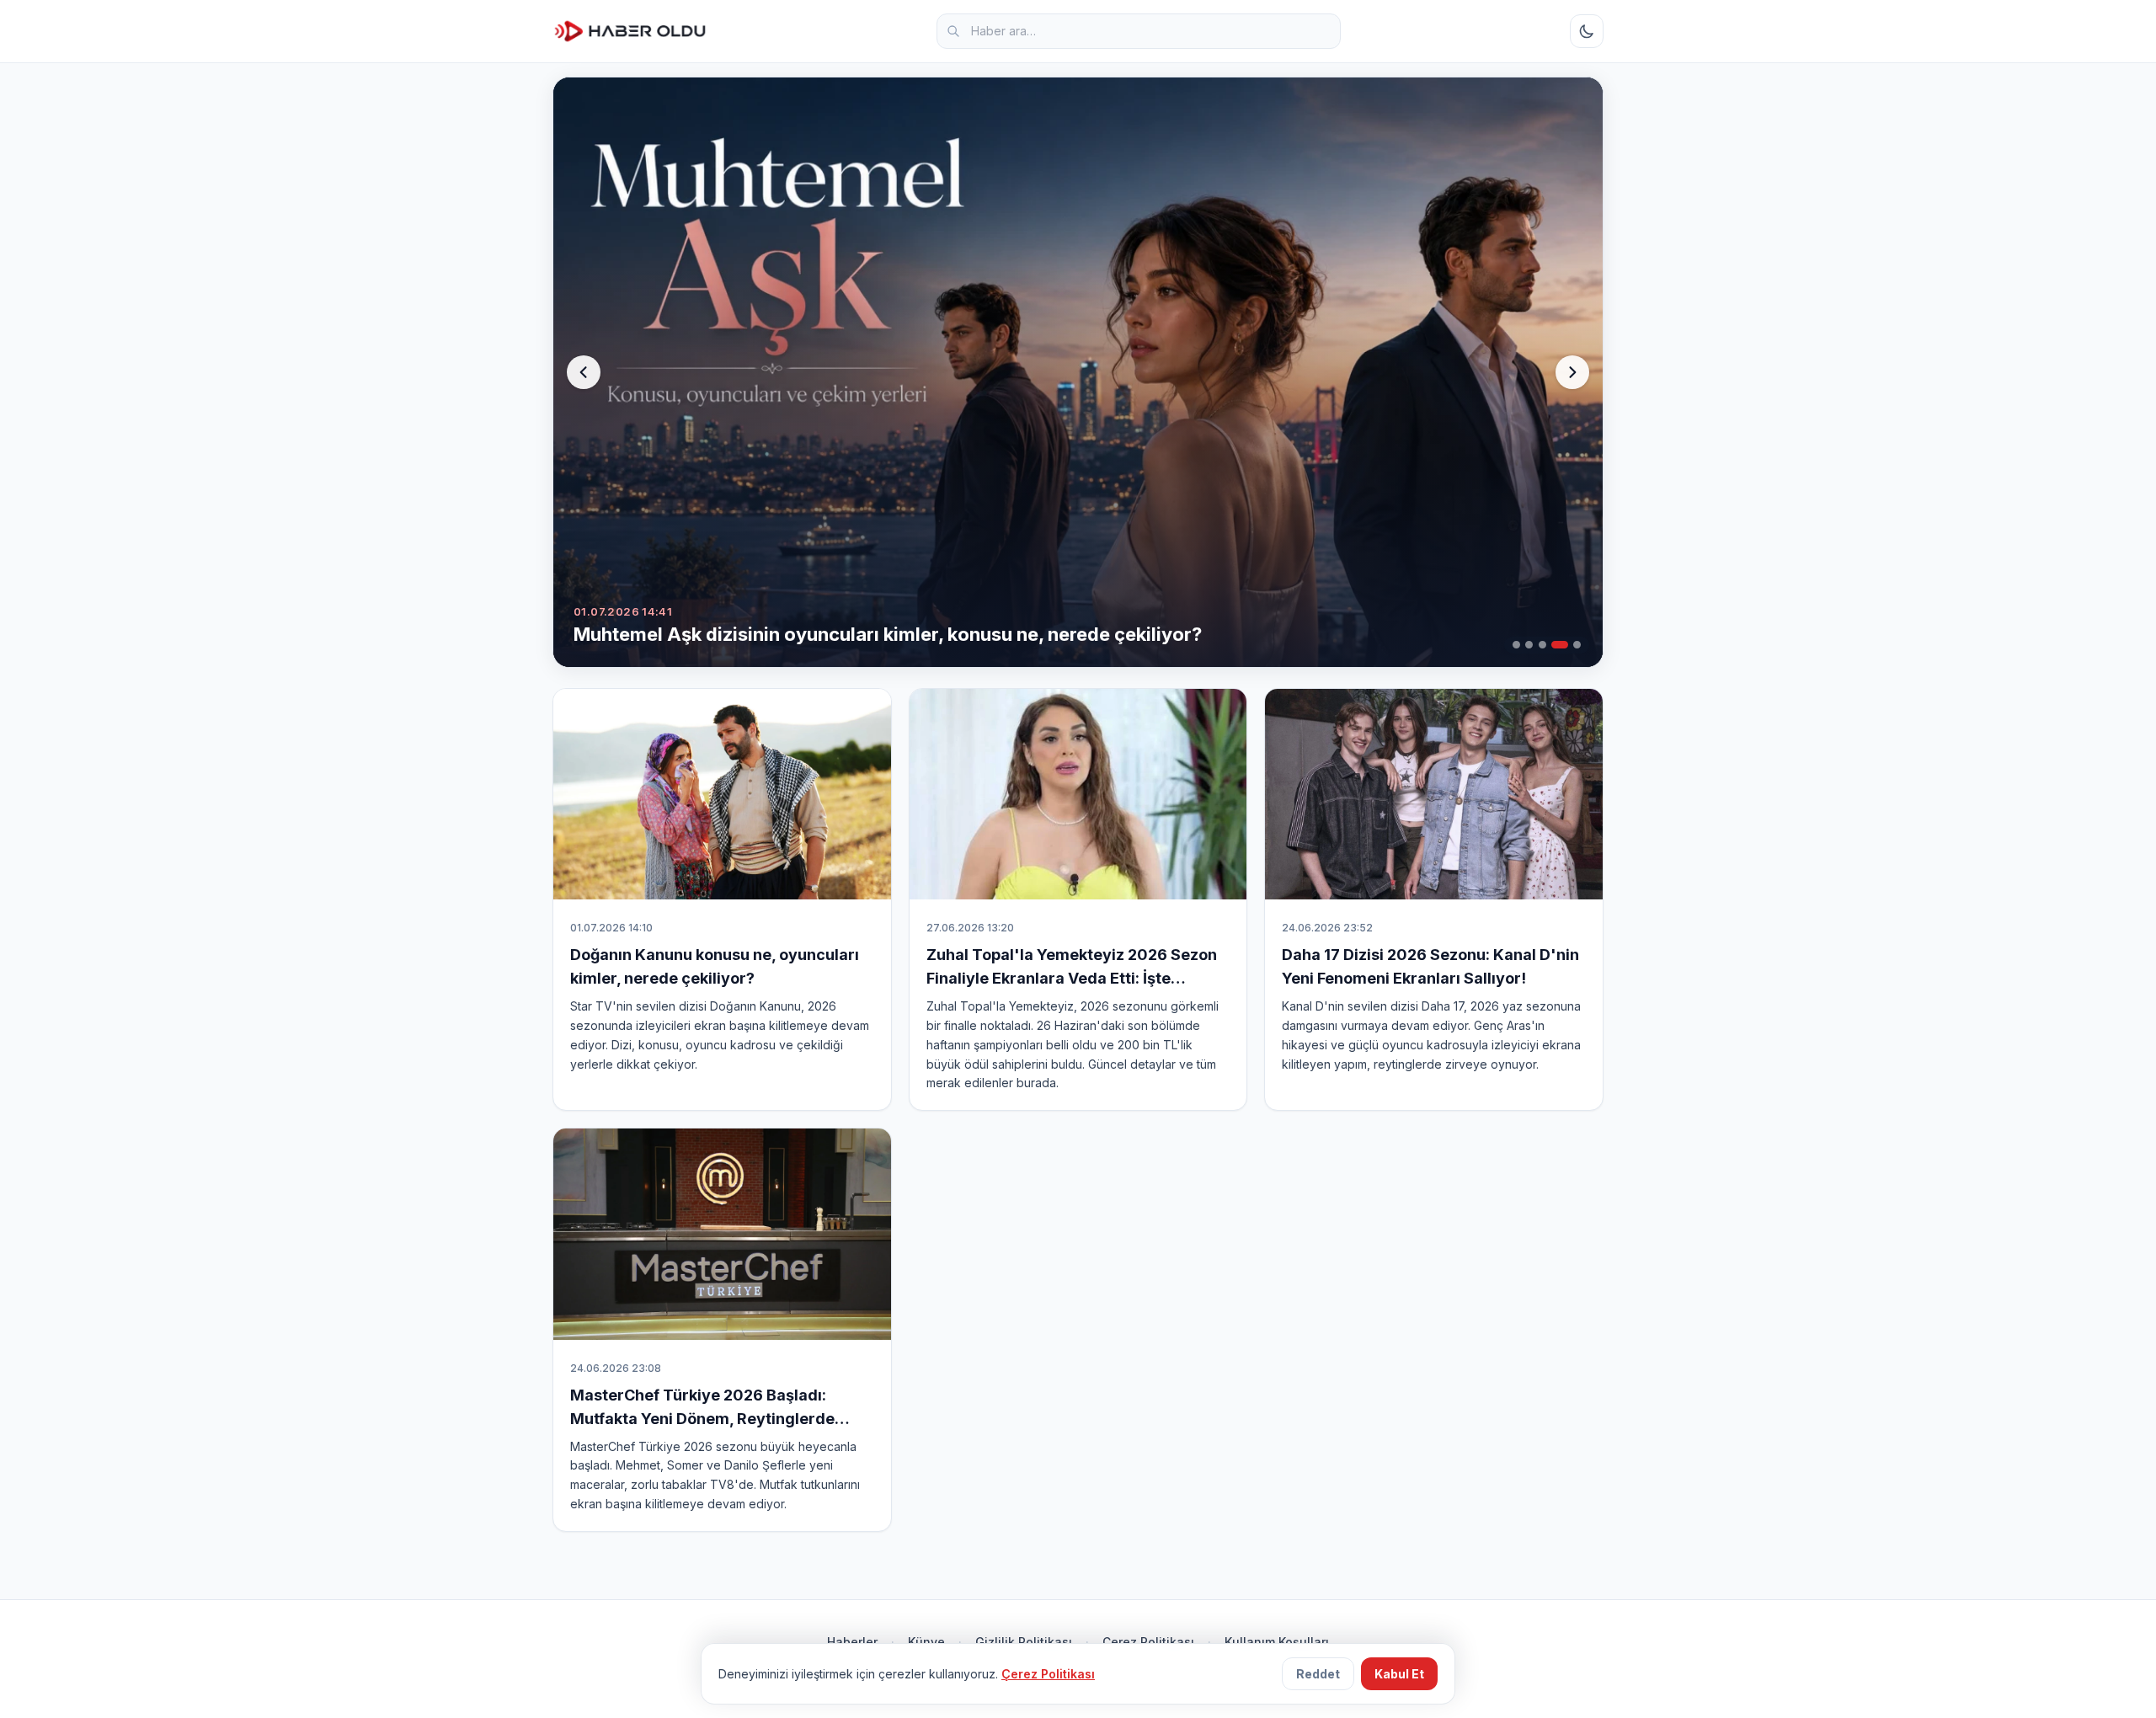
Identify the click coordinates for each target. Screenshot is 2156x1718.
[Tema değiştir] (1587, 31)
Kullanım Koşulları (1277, 1642)
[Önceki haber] (584, 372)
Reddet (1318, 1674)
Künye (926, 1642)
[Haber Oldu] (630, 31)
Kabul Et (1399, 1674)
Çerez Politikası (1148, 1642)
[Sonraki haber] (1572, 372)
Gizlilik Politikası (1024, 1642)
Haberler (852, 1642)
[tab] (1516, 645)
